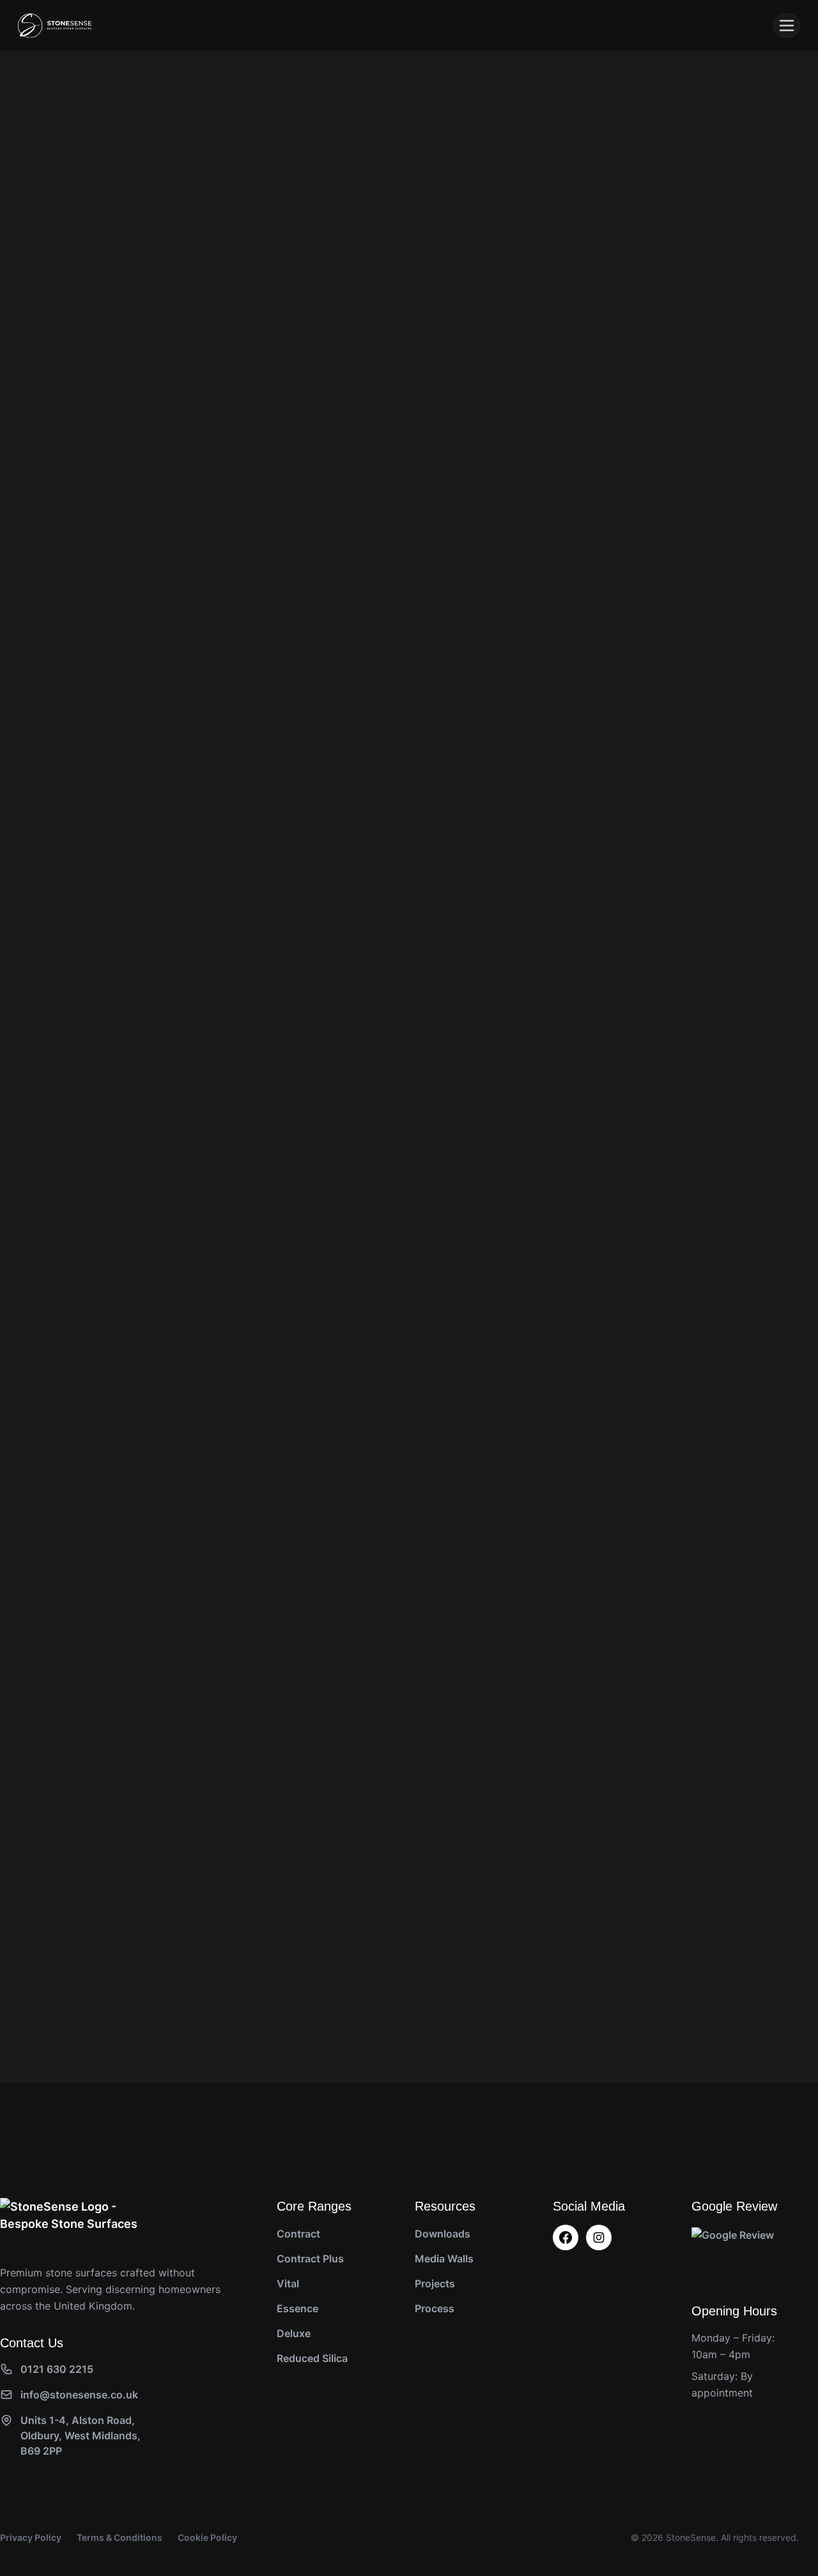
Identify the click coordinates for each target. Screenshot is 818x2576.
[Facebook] (566, 2237)
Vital (288, 2283)
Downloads (443, 2234)
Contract (298, 2234)
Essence (297, 2308)
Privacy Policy (31, 2537)
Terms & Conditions (120, 2537)
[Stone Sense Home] (55, 26)
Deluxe (294, 2333)
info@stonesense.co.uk (79, 2395)
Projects (435, 2283)
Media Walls (444, 2259)
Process (435, 2308)
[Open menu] (787, 26)
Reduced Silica (312, 2358)
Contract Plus (310, 2259)
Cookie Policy (207, 2537)
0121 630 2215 (57, 2369)
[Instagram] (599, 2237)
